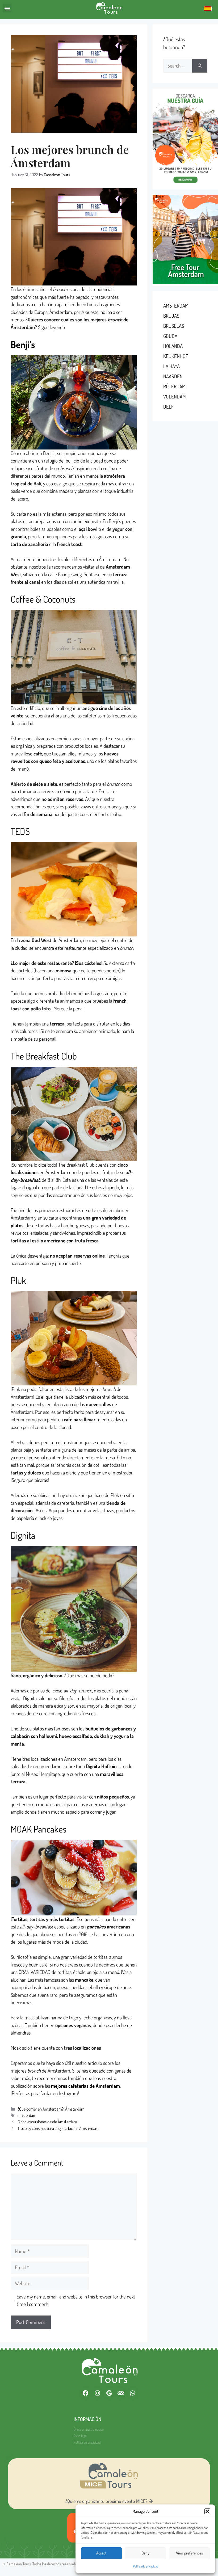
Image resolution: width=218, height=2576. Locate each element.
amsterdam (27, 2115)
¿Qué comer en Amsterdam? (41, 2109)
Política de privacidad (146, 2566)
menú (114, 1972)
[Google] (109, 2393)
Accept (101, 2553)
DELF (168, 407)
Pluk (18, 1280)
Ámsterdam (75, 2109)
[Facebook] (86, 2393)
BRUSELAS (174, 326)
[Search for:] (178, 66)
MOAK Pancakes (39, 1829)
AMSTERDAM (176, 306)
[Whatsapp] (132, 2393)
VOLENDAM (175, 396)
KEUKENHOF (176, 356)
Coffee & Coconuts (43, 599)
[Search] (200, 66)
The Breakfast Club (44, 1056)
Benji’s (23, 344)
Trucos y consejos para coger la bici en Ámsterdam (58, 2128)
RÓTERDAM (174, 386)
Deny (145, 2553)
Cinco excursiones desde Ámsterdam (47, 2122)
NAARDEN (173, 376)
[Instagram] (97, 2393)
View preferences (189, 2553)
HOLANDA (173, 346)
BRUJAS (171, 316)
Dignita (23, 1535)
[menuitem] (208, 8)
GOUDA (170, 336)
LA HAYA (171, 366)
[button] (207, 2511)
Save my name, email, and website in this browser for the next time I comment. (76, 2300)
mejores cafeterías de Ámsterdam (85, 2086)
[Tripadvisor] (121, 2393)
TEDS (20, 831)
